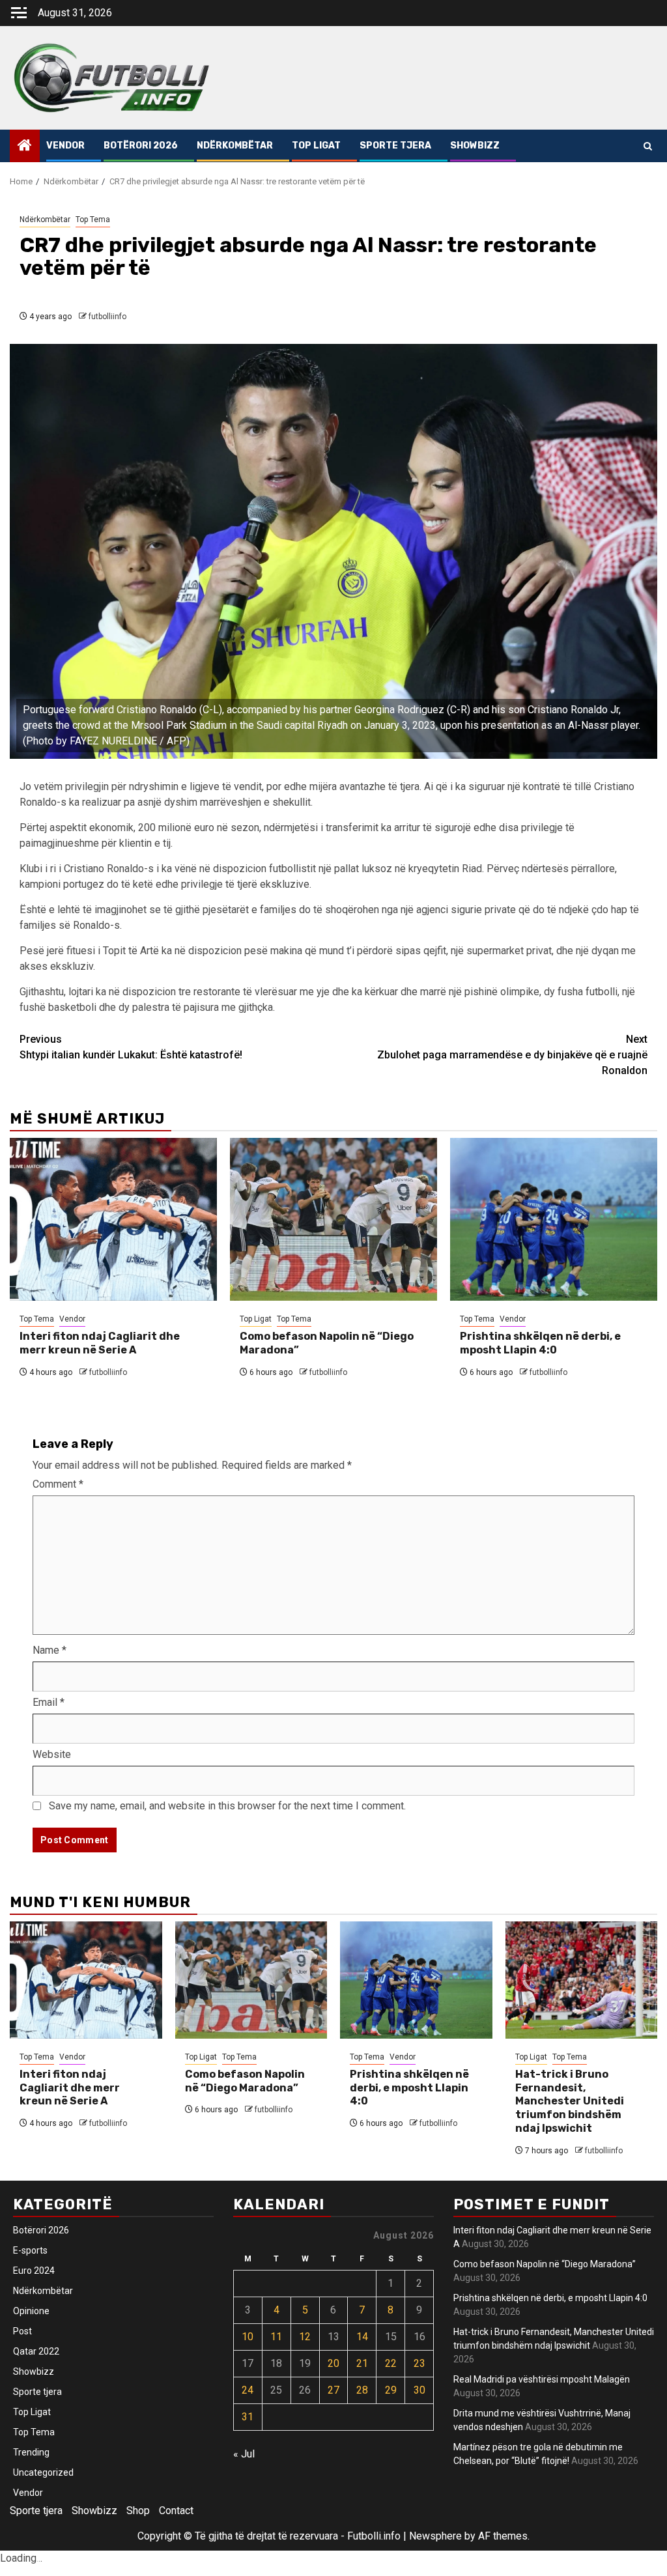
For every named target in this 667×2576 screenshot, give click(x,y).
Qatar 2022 (36, 2351)
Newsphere (435, 2536)
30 (419, 2390)
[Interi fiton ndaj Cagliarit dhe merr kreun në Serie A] (113, 1219)
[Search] (648, 146)
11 (276, 2337)
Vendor (65, 146)
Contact (176, 2511)
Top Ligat (316, 146)
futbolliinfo (107, 317)
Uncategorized (43, 2472)
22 (391, 2363)
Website (52, 1754)
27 (333, 2390)
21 (362, 2363)
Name (50, 1650)
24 (248, 2390)
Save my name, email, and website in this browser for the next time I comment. (227, 1806)
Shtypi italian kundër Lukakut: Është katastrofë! (131, 1047)
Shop (138, 2511)
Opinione (31, 2311)
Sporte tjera (395, 146)
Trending (31, 2452)
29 (391, 2390)
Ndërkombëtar (235, 146)
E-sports (30, 2250)
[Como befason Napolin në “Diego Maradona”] (333, 1219)
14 (362, 2337)
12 (305, 2337)
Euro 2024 (34, 2271)
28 (362, 2390)
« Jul (244, 2454)
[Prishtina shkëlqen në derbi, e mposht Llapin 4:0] (554, 1219)
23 (419, 2363)
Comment (58, 1484)
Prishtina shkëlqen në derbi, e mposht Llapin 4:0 (540, 1343)
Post (22, 2331)
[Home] (25, 147)
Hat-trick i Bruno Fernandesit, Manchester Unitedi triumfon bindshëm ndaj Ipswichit (570, 2101)
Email (49, 1702)
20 (333, 2363)
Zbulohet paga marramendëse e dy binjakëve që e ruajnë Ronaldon (512, 1055)
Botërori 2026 (141, 146)
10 (248, 2337)
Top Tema (93, 219)
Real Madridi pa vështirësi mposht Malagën (542, 2379)
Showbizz (475, 146)
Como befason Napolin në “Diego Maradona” (245, 2081)
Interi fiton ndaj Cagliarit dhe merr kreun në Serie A (100, 1343)
